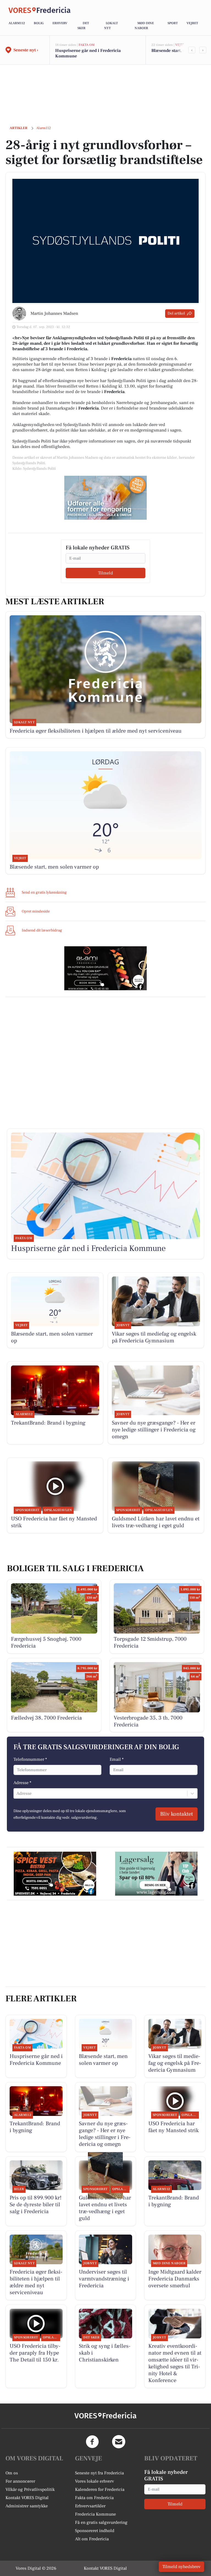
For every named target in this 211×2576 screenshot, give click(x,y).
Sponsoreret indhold (95, 2531)
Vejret (192, 23)
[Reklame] (105, 498)
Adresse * (22, 1783)
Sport (173, 23)
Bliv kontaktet (177, 1814)
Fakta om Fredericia (94, 2498)
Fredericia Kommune (95, 2514)
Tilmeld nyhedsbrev (181, 2567)
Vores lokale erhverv (95, 2481)
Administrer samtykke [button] (27, 2506)
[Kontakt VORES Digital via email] (119, 2442)
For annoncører (20, 2481)
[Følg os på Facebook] (92, 2442)
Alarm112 (17, 23)
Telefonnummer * (30, 1759)
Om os (12, 2473)
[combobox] (17, 1793)
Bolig (39, 23)
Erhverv (60, 23)
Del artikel (176, 313)
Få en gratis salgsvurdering (101, 2522)
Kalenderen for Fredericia (100, 2489)
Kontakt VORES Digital (27, 2498)
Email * (117, 1759)
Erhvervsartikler (90, 2506)
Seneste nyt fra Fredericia (99, 2473)
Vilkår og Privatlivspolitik (30, 2489)
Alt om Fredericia (92, 2539)
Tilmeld (105, 573)
